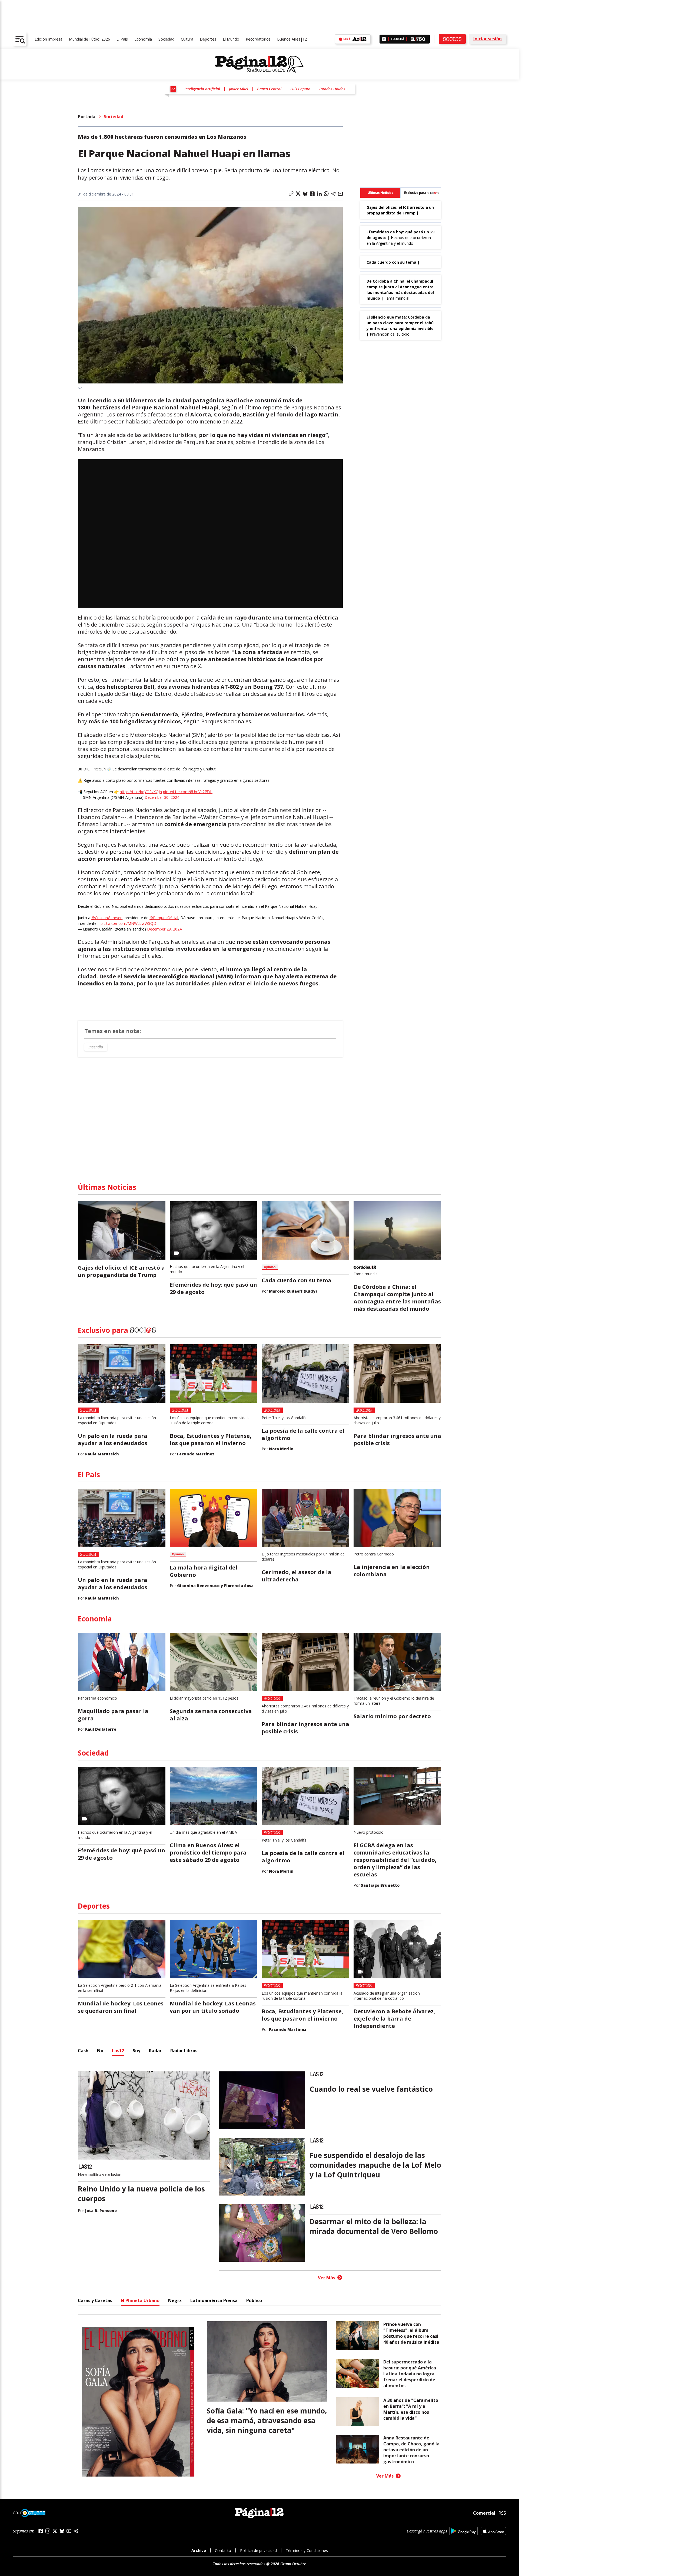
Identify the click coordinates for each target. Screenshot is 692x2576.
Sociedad (166, 39)
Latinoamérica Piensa (214, 2300)
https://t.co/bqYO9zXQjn (141, 792)
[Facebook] (41, 2531)
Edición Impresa (49, 39)
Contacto (223, 2550)
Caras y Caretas (95, 2300)
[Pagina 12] (259, 64)
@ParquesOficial (164, 918)
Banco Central (269, 89)
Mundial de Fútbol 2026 (89, 39)
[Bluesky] (62, 2531)
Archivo (199, 2550)
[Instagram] (48, 2531)
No (100, 2051)
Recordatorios (258, 39)
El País (122, 39)
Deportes (208, 39)
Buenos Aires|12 (292, 39)
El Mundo (231, 39)
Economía (143, 39)
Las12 (118, 2051)
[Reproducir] (384, 39)
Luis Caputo (300, 89)
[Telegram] (76, 2531)
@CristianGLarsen (107, 918)
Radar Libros (184, 2051)
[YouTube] (69, 2531)
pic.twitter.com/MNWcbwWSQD (128, 923)
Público (254, 2300)
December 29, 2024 (164, 929)
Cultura (187, 39)
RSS (502, 2513)
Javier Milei (239, 89)
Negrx (175, 2300)
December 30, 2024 (162, 797)
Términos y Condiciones (307, 2550)
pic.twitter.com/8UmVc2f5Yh (188, 792)
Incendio (96, 1047)
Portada (87, 117)
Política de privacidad (258, 2550)
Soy (137, 2051)
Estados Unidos (332, 89)
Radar (155, 2051)
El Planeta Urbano (140, 2300)
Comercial (484, 2513)
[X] (55, 2531)
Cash (83, 2051)
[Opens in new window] (463, 2531)
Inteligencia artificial (202, 89)
